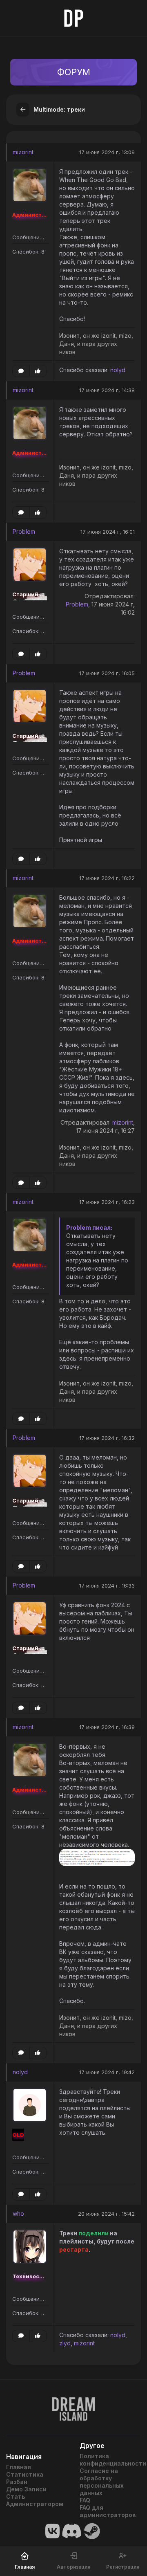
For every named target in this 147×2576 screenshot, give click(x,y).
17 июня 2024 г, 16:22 (107, 878)
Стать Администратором (35, 2500)
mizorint (23, 152)
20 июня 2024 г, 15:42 (106, 2214)
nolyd (118, 370)
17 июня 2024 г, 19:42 (107, 2072)
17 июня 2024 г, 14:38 (107, 390)
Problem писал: (89, 1227)
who (18, 2213)
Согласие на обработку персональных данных (102, 2482)
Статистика (25, 2474)
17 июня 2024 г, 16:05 (107, 673)
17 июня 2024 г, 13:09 (107, 152)
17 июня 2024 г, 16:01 (108, 532)
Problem (24, 531)
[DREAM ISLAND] (73, 2404)
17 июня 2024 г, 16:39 (107, 1727)
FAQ (85, 2500)
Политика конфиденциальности (110, 2460)
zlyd (65, 2343)
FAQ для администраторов (108, 2511)
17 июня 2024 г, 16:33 (107, 1586)
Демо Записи (26, 2489)
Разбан (17, 2482)
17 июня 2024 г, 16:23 (107, 1202)
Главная (19, 2467)
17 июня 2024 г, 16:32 (107, 1438)
